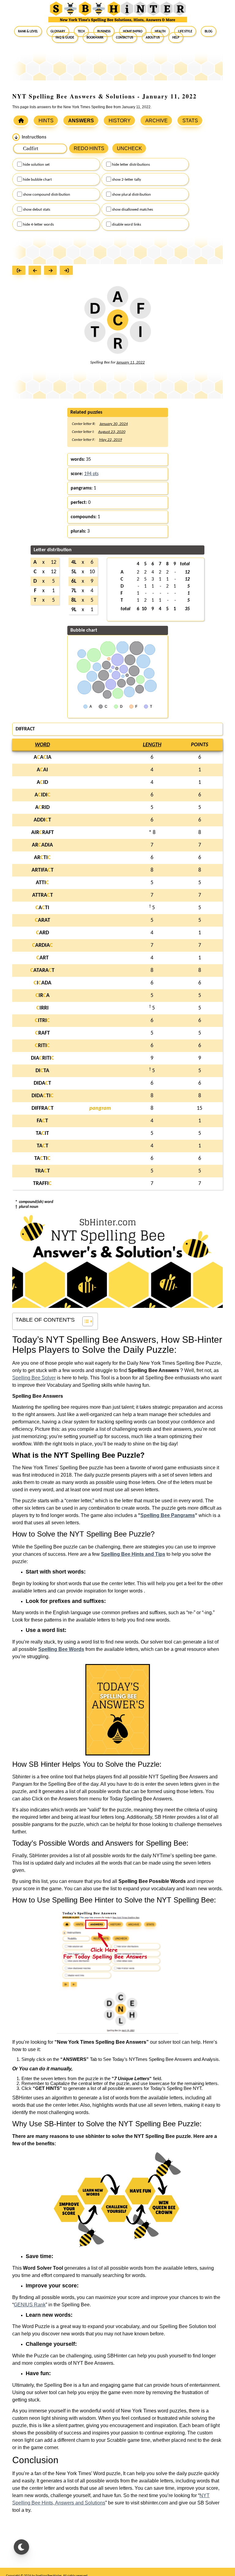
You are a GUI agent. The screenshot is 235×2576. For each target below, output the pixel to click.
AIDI (43, 795)
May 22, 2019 (111, 440)
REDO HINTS (89, 148)
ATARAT (42, 971)
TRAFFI (42, 1184)
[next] (52, 271)
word (42, 745)
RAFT (43, 1033)
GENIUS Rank (30, 2305)
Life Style (185, 31)
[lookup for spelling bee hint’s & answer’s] (21, 120)
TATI (42, 1159)
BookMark (95, 37)
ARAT (43, 920)
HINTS (46, 121)
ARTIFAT (43, 870)
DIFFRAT (43, 1108)
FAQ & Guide (65, 37)
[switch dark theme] (21, 2547)
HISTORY (120, 121)
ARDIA (43, 945)
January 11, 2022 (131, 362)
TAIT (42, 1133)
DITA (42, 1071)
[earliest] (20, 271)
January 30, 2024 (114, 424)
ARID (42, 808)
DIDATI (43, 1096)
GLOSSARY (58, 31)
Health (160, 31)
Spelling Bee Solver (34, 1378)
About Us (153, 37)
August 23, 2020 (112, 432)
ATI (42, 908)
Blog (209, 31)
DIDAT (42, 1083)
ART (43, 958)
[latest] (68, 271)
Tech (81, 31)
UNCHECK (129, 148)
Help (176, 37)
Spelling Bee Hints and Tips (133, 1554)
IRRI (43, 1008)
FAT (42, 1121)
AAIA (43, 757)
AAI (42, 770)
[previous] (36, 271)
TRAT (42, 1171)
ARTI (42, 858)
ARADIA (42, 845)
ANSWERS (81, 121)
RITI (42, 1046)
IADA (43, 983)
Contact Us (125, 37)
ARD (43, 933)
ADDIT (42, 820)
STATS (190, 121)
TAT (43, 1146)
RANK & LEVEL (28, 31)
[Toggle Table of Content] (85, 1321)
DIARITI (43, 1058)
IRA (43, 996)
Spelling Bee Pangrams (168, 1515)
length (152, 745)
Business (104, 31)
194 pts (91, 474)
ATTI (42, 883)
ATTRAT (43, 895)
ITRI (42, 1021)
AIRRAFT (43, 833)
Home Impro (133, 31)
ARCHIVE (157, 121)
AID (42, 782)
